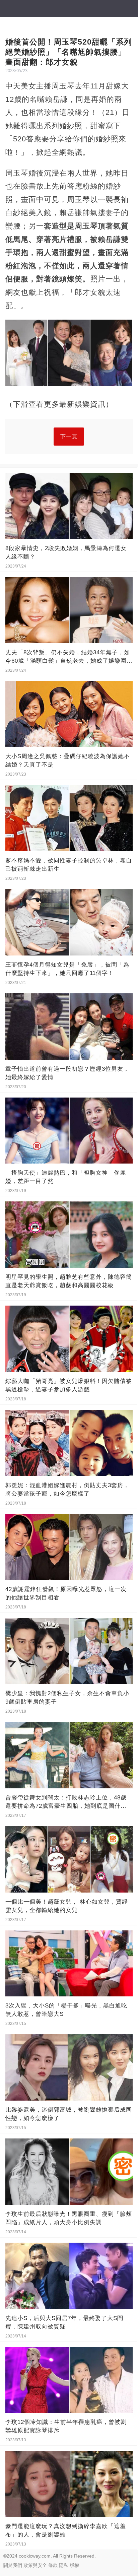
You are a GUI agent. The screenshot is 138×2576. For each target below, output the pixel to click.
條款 (53, 2565)
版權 (74, 2565)
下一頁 (69, 436)
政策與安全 (35, 2565)
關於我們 (13, 2565)
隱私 (64, 2565)
